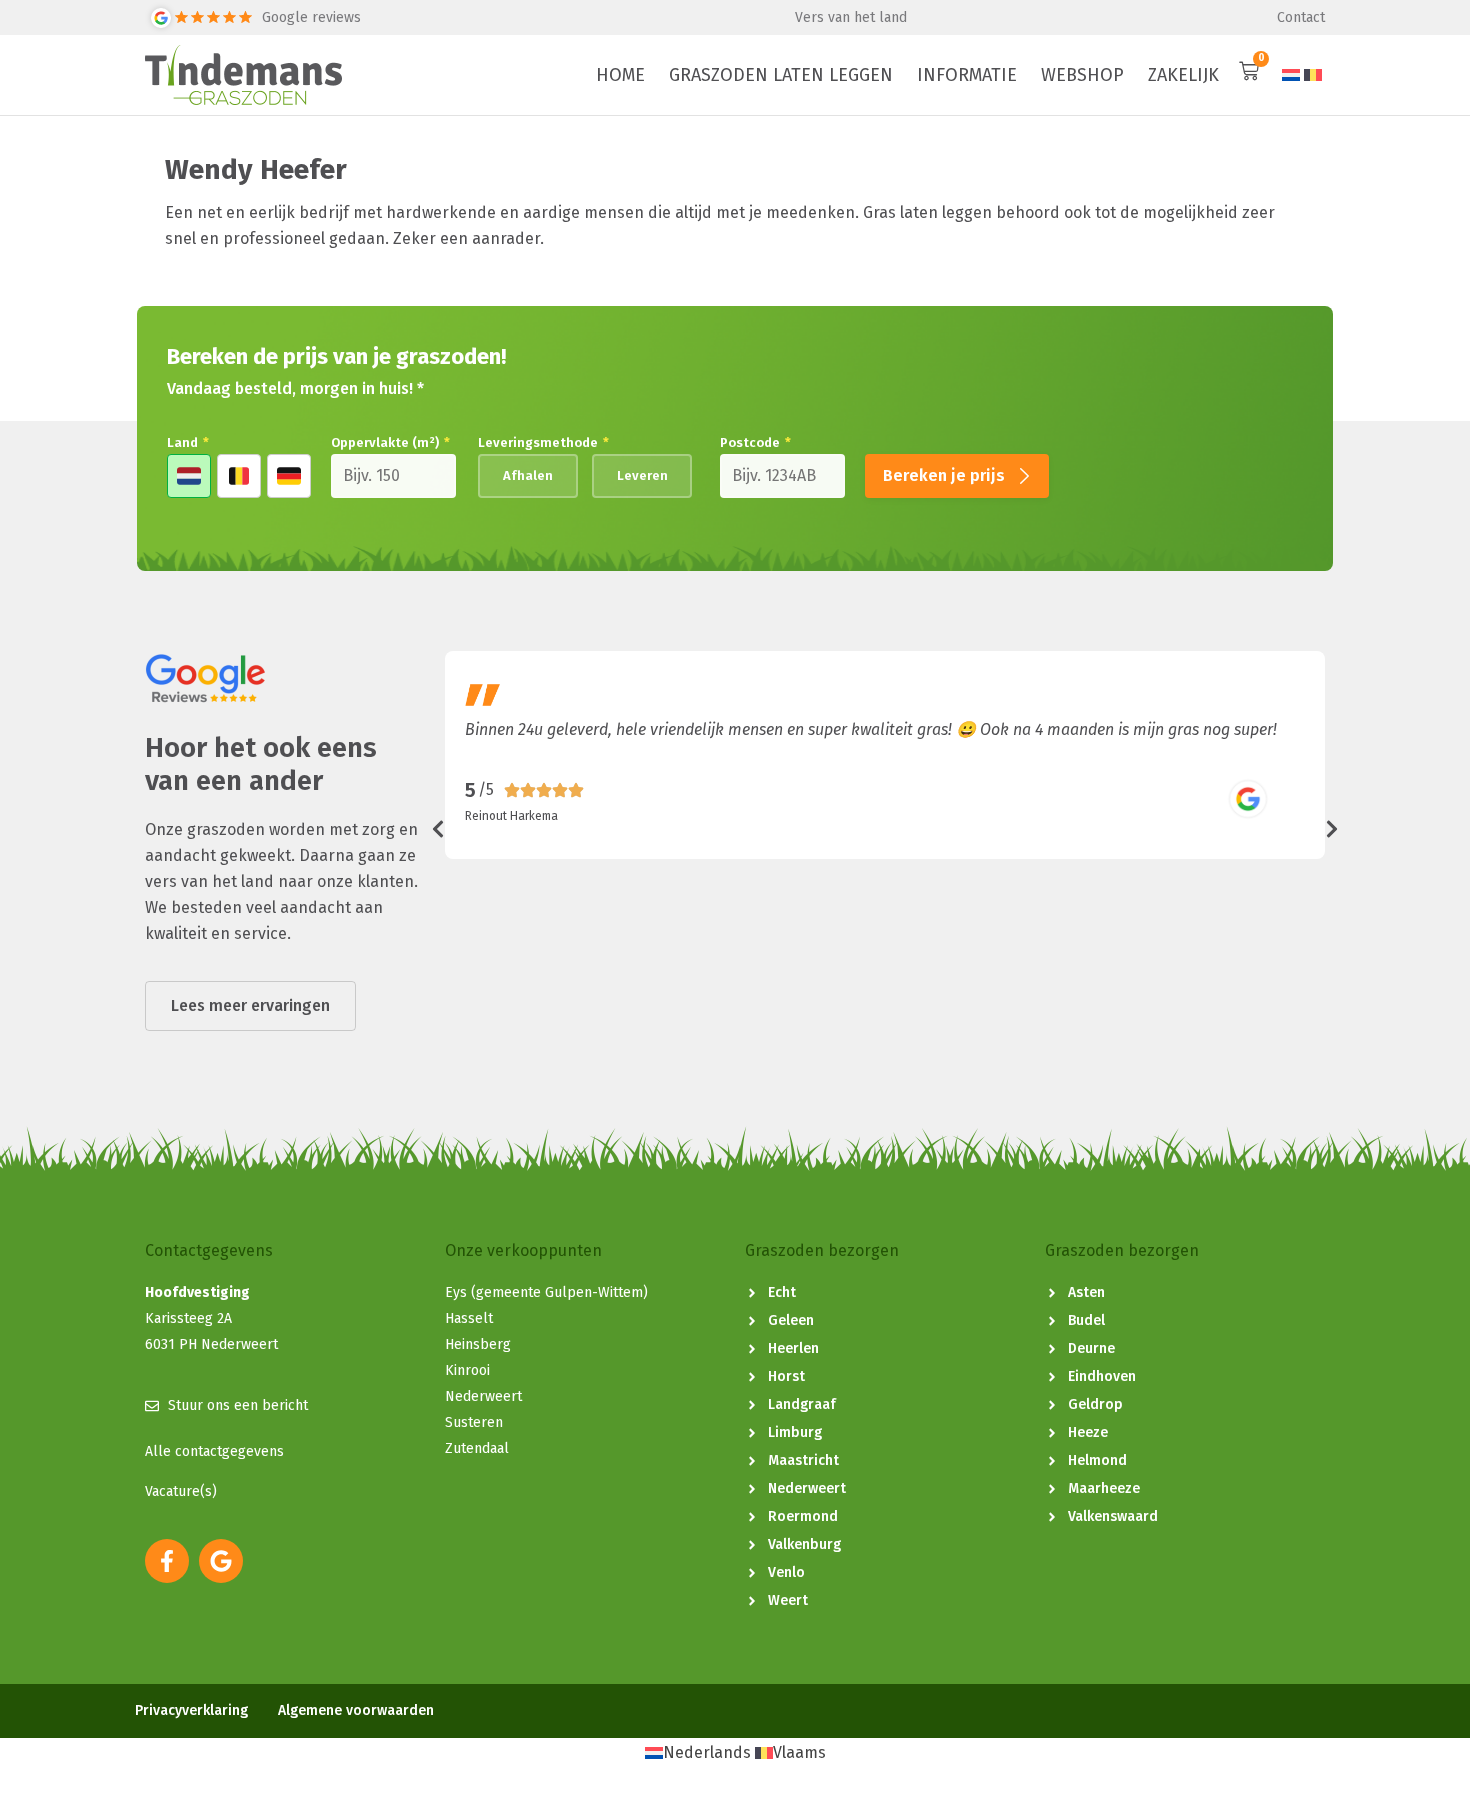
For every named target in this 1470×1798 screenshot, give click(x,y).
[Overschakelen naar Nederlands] (1291, 75)
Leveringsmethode (543, 442)
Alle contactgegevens (214, 1451)
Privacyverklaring (191, 1711)
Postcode (755, 442)
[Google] (221, 1561)
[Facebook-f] (167, 1561)
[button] (438, 829)
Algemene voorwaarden (356, 1711)
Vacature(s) (181, 1491)
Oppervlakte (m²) (390, 442)
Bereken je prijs (944, 475)
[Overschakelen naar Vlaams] (1313, 75)
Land (188, 442)
